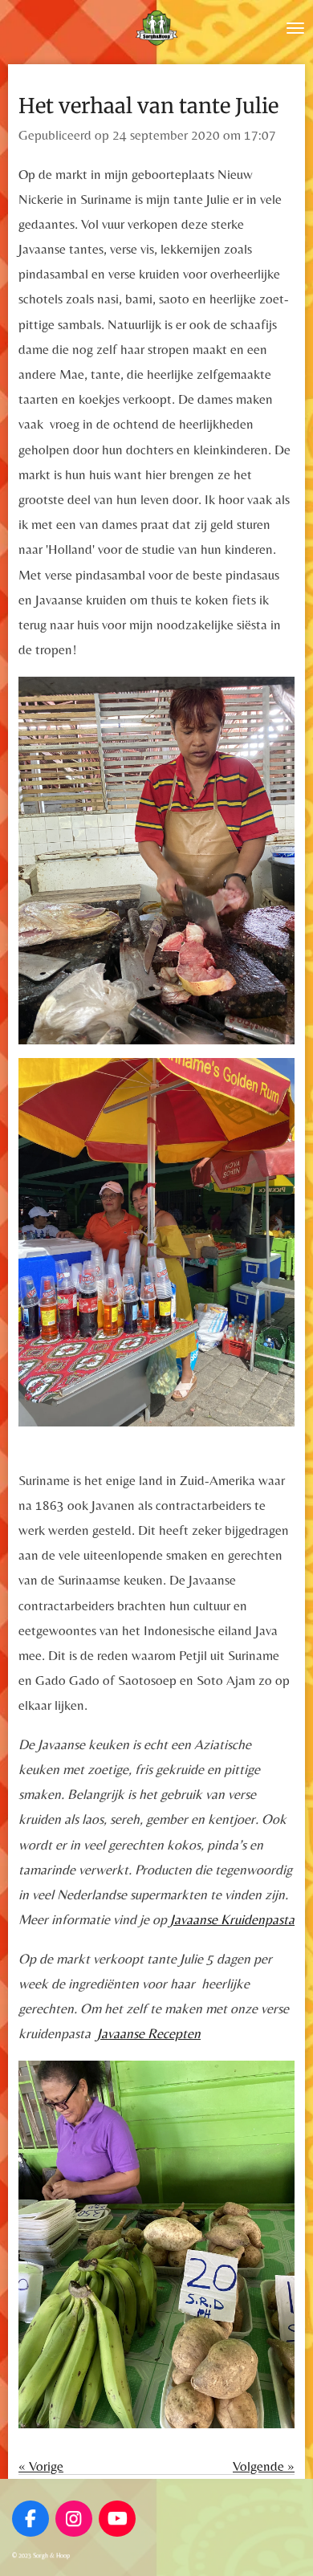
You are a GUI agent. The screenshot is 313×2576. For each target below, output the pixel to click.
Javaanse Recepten (149, 2033)
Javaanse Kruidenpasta (232, 1919)
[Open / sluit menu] (295, 28)
